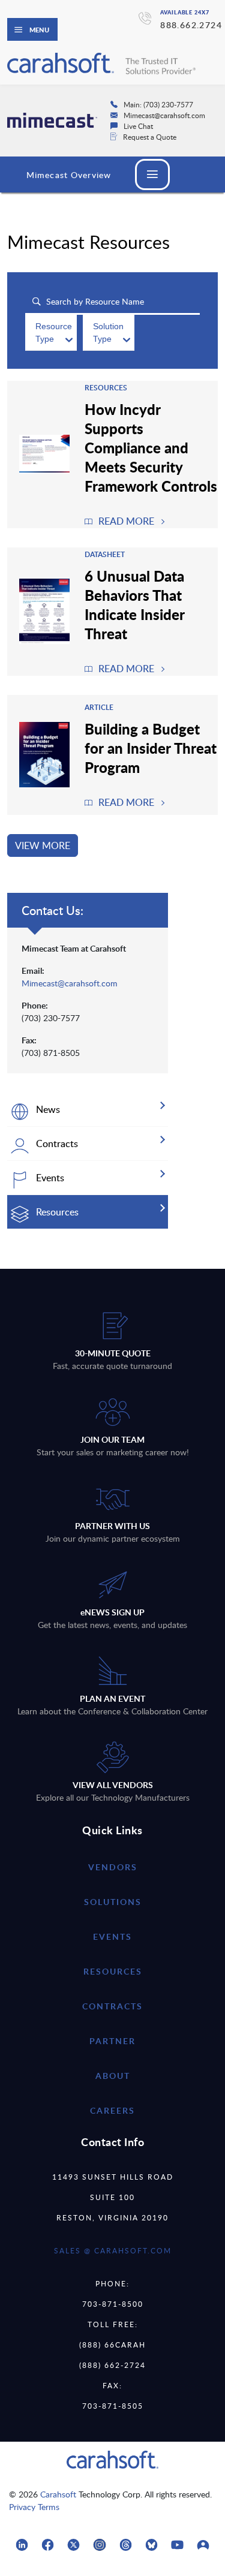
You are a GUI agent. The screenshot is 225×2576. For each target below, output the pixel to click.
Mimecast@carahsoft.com (70, 983)
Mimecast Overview (69, 175)
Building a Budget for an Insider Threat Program (151, 748)
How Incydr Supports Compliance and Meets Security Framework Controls (151, 447)
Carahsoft (58, 2494)
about (113, 2076)
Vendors (113, 1867)
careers (112, 2110)
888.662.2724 (191, 25)
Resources (113, 1971)
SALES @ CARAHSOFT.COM (113, 2250)
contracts (112, 2006)
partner (112, 2041)
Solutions (113, 1902)
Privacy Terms (34, 2507)
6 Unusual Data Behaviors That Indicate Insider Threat (135, 604)
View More (43, 845)
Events (112, 1936)
